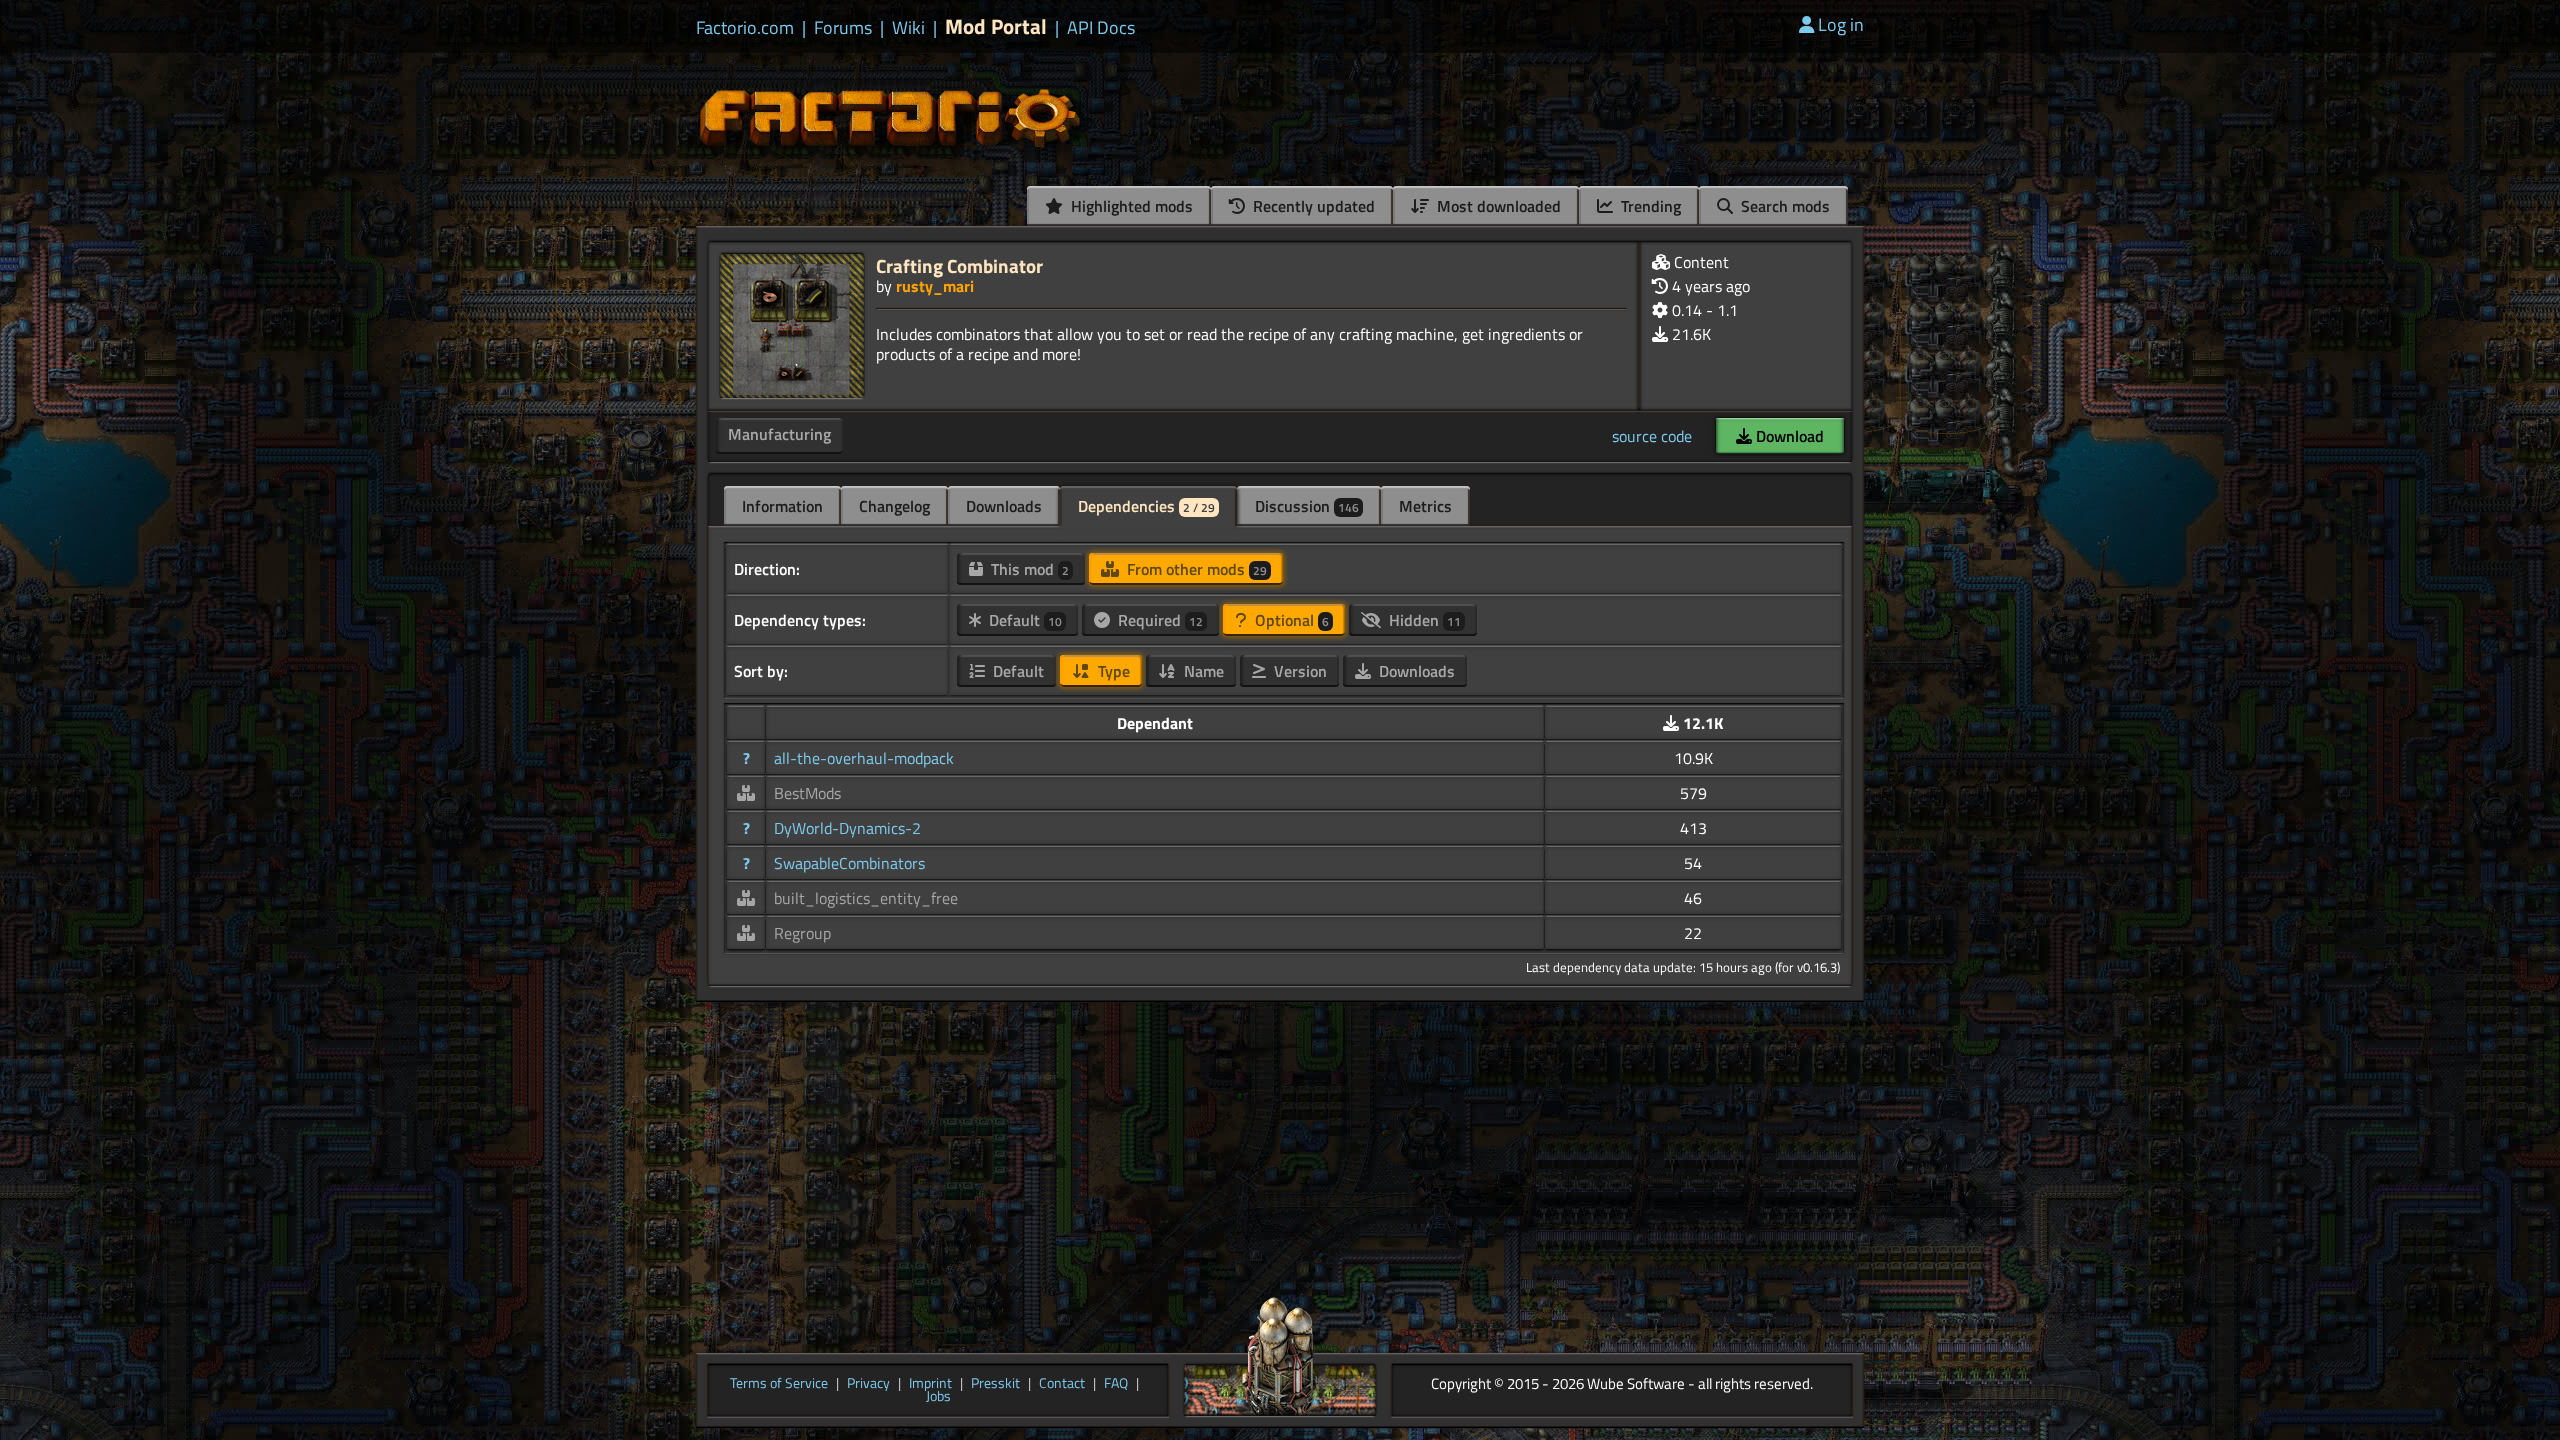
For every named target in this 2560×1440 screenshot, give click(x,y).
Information (782, 506)
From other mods (1195, 569)
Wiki (908, 28)
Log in (1841, 24)
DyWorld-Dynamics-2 (847, 828)
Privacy (868, 1384)
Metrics (1425, 506)
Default (1023, 620)
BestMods (807, 793)
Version (1298, 671)
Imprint (930, 1384)
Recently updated (1312, 206)
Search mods (1783, 206)
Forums (843, 28)
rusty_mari (935, 286)
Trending (1649, 206)
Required (1158, 620)
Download (1788, 436)
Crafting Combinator (959, 265)
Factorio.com (745, 28)
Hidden (1423, 620)
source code (1652, 436)
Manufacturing (779, 434)
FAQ (1116, 1384)
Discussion (1307, 506)
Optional (1290, 620)
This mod (1028, 569)
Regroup (802, 933)
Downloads (1004, 506)
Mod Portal (996, 26)
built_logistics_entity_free (866, 898)
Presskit (995, 1384)
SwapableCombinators (849, 863)
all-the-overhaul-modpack (864, 758)
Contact (1062, 1384)
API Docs (1101, 28)
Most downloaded (1497, 206)
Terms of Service (779, 1384)
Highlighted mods (1130, 206)
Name (1202, 671)
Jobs (938, 1397)
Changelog (894, 506)
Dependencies (1146, 506)
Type (1112, 671)
